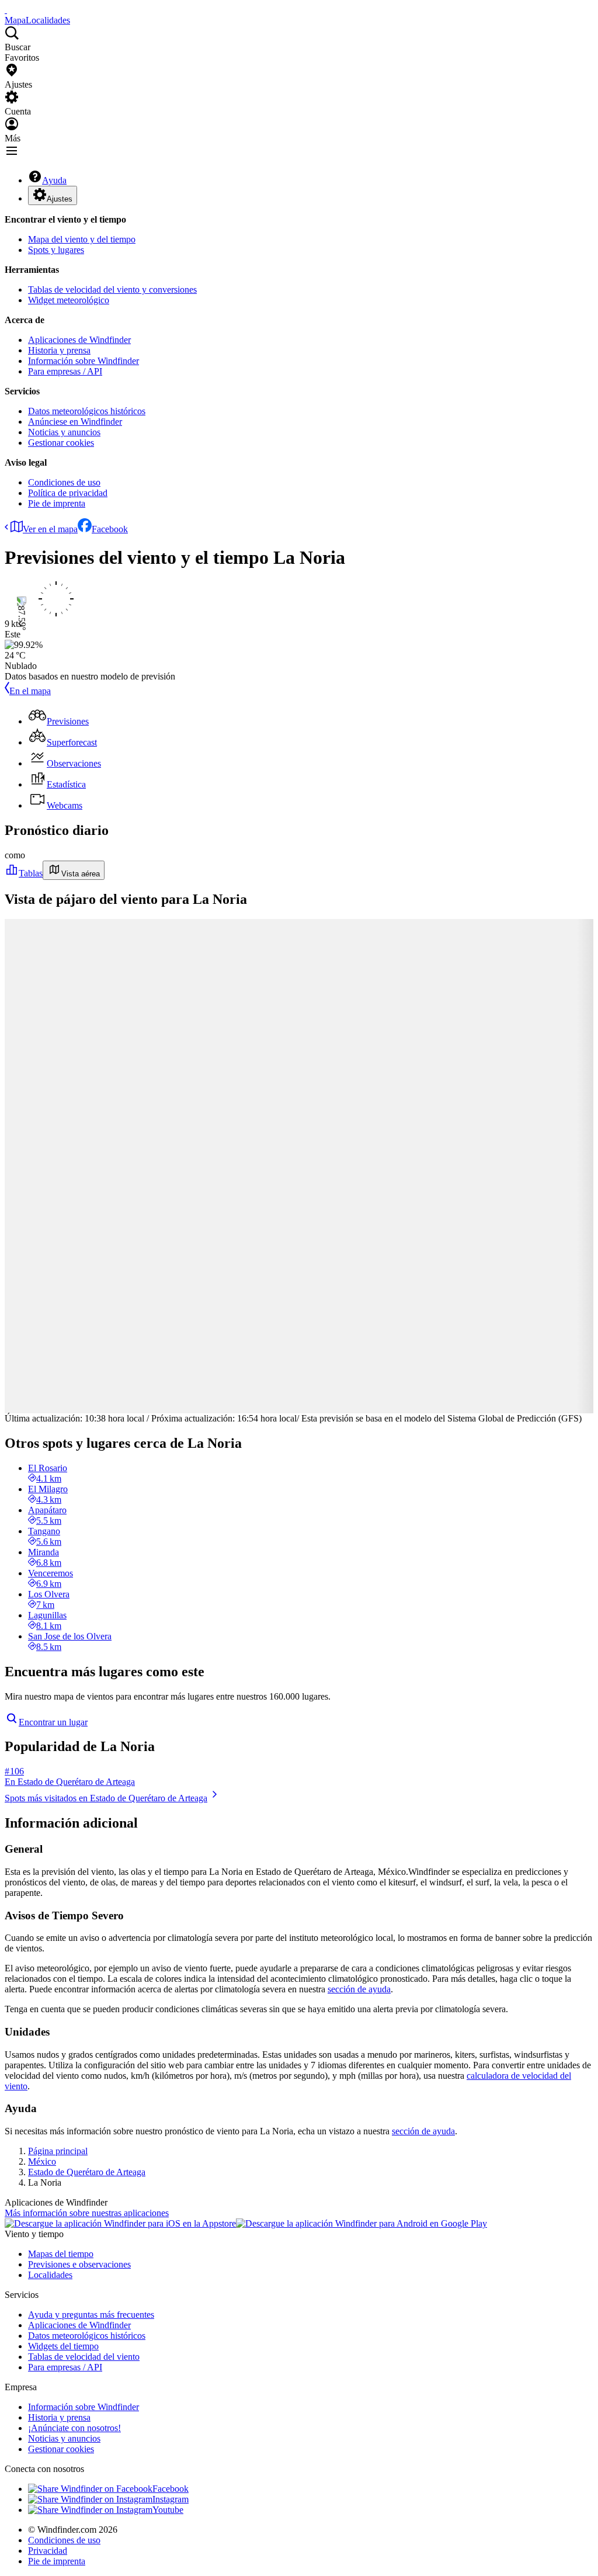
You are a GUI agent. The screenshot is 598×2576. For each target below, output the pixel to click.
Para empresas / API (65, 371)
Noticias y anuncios (64, 432)
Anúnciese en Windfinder (75, 422)
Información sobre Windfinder (84, 361)
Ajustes (60, 199)
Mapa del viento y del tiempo (82, 239)
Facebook (110, 529)
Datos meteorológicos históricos (87, 411)
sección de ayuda (359, 1989)
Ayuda (54, 180)
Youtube (168, 2510)
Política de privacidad (68, 493)
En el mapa (30, 691)
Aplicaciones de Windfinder (79, 340)
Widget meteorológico (69, 300)
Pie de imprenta (57, 503)
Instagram (171, 2499)
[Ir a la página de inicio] (6, 10)
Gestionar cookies (61, 443)
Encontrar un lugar (53, 1722)
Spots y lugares (56, 250)
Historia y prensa (59, 350)
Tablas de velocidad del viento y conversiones (112, 290)
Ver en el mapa (50, 529)
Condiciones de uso (64, 482)
